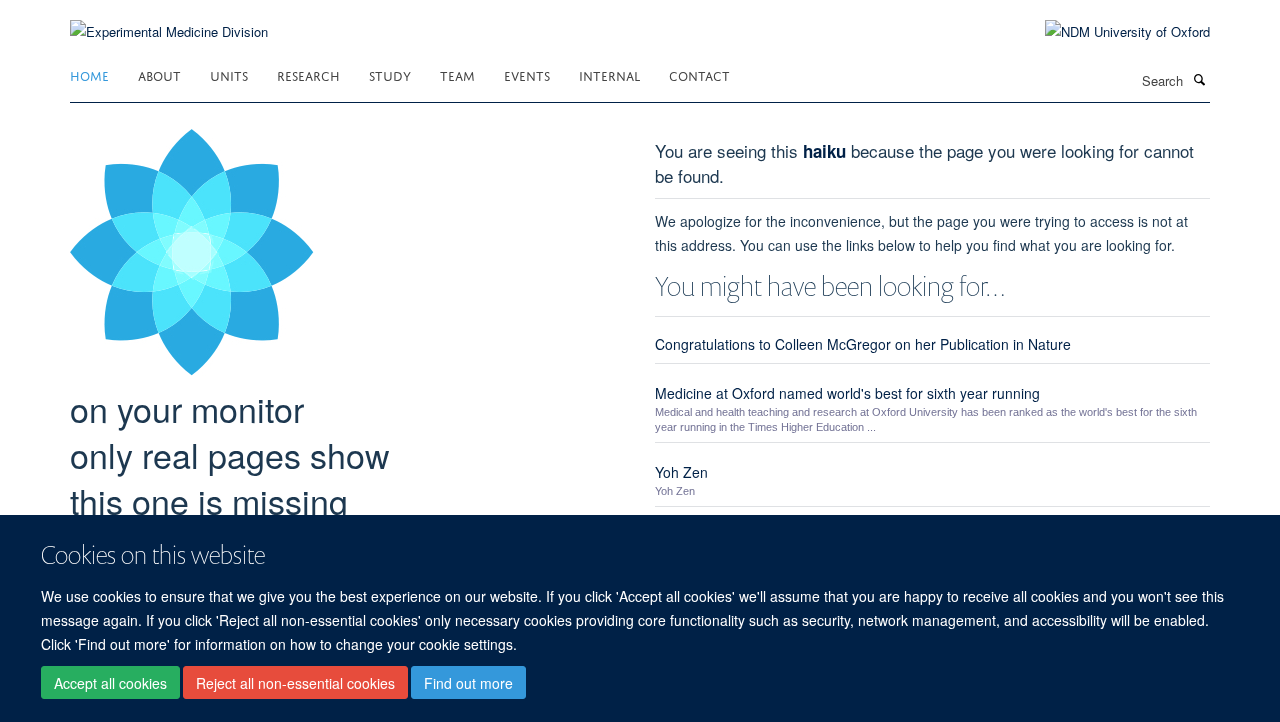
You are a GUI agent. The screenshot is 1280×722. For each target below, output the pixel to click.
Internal (609, 74)
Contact (699, 74)
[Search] (1199, 79)
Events (527, 74)
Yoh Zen (681, 472)
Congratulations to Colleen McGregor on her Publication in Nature (863, 344)
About (159, 74)
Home (89, 74)
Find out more (468, 683)
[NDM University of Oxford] (1112, 32)
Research (308, 74)
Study (390, 74)
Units (229, 74)
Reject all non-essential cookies (295, 683)
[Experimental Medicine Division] (169, 19)
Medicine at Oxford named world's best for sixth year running (847, 393)
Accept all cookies (110, 683)
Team (457, 74)
